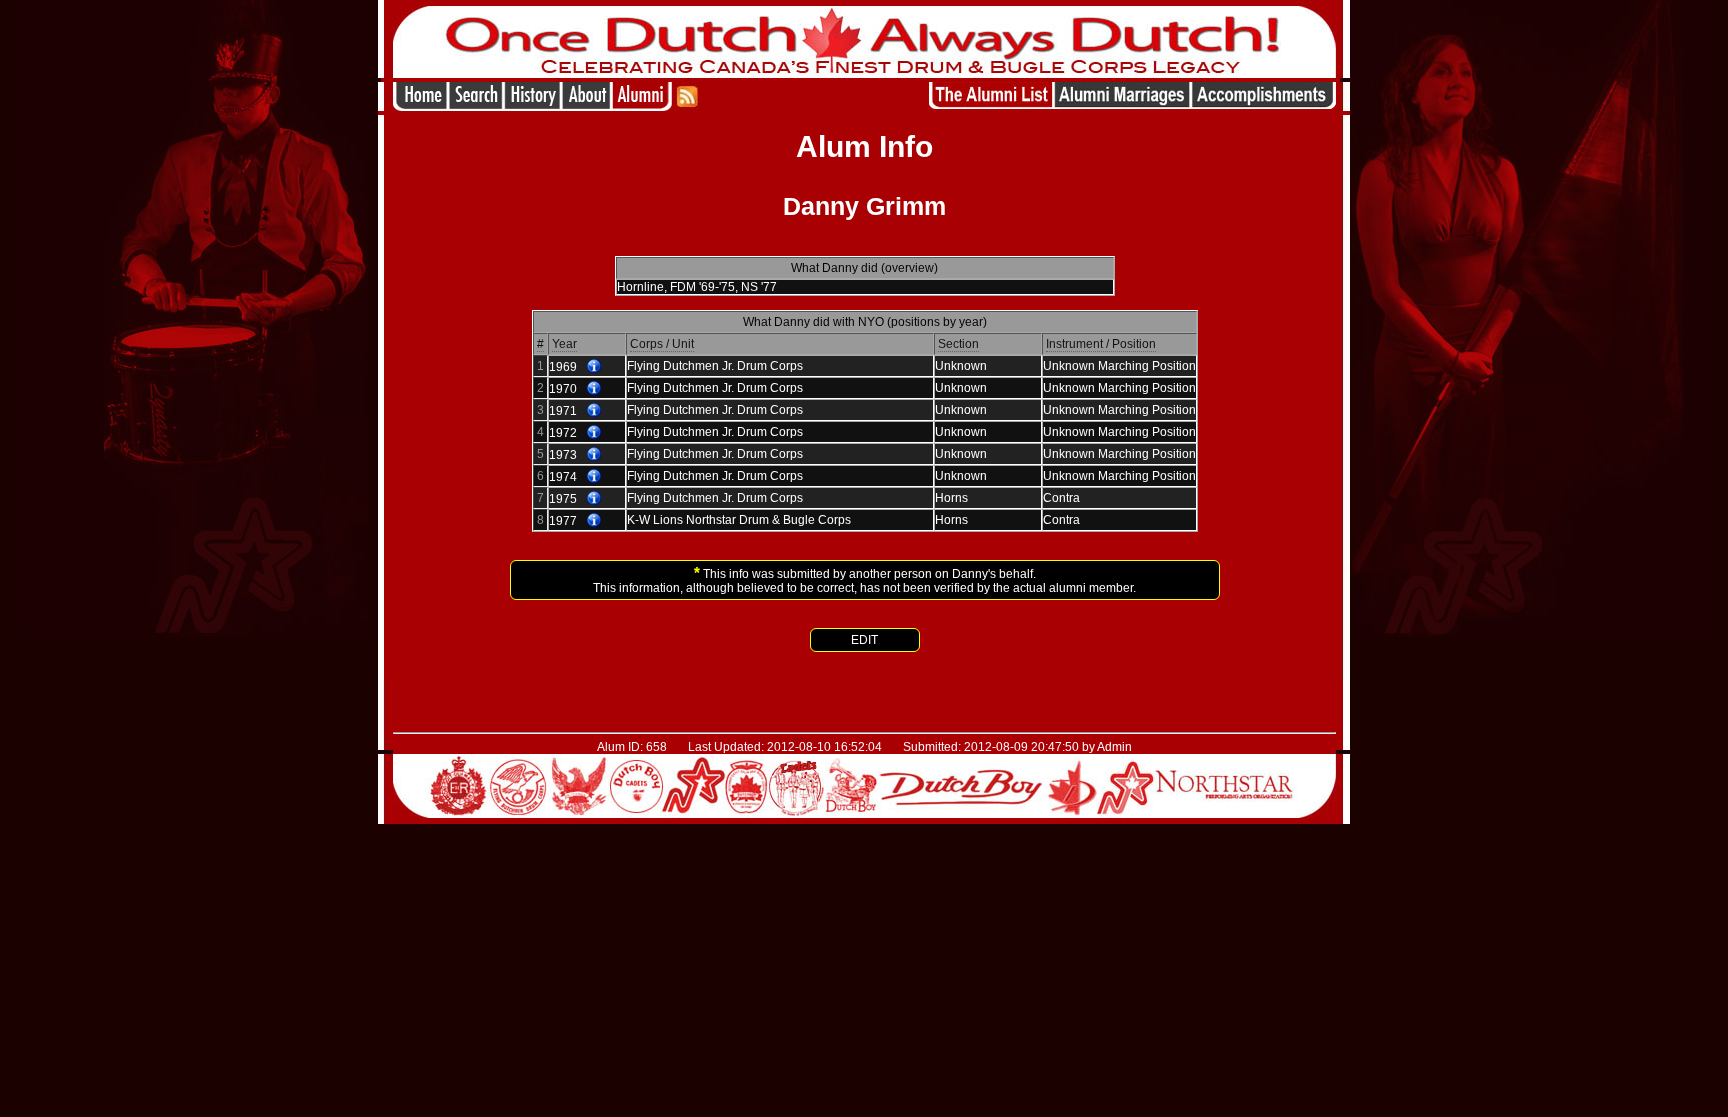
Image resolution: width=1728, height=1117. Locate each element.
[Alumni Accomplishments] (1263, 105)
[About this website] (586, 105)
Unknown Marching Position (1119, 366)
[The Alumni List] (991, 105)
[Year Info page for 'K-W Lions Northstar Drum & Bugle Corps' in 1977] (594, 521)
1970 (563, 389)
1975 (563, 499)
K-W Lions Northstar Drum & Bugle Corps (739, 520)
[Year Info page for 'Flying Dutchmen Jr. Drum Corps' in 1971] (594, 411)
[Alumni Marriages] (1122, 105)
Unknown (961, 366)
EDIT (864, 640)
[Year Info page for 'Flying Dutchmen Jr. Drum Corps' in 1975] (594, 499)
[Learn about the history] (532, 105)
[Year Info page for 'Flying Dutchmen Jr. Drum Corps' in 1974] (594, 477)
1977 (563, 521)
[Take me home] (420, 105)
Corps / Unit (662, 344)
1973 (563, 455)
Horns (951, 498)
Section (958, 344)
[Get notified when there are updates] (686, 105)
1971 (563, 411)
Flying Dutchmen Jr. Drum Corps (715, 366)
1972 (563, 433)
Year (564, 344)
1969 (563, 367)
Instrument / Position (1101, 344)
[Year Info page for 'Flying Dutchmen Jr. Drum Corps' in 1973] (594, 455)
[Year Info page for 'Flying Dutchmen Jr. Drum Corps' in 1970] (594, 389)
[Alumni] (643, 105)
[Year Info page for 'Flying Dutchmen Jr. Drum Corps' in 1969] (594, 367)
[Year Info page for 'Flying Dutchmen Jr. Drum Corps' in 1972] (594, 433)
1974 (563, 477)
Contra (1061, 498)
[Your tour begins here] (475, 105)
